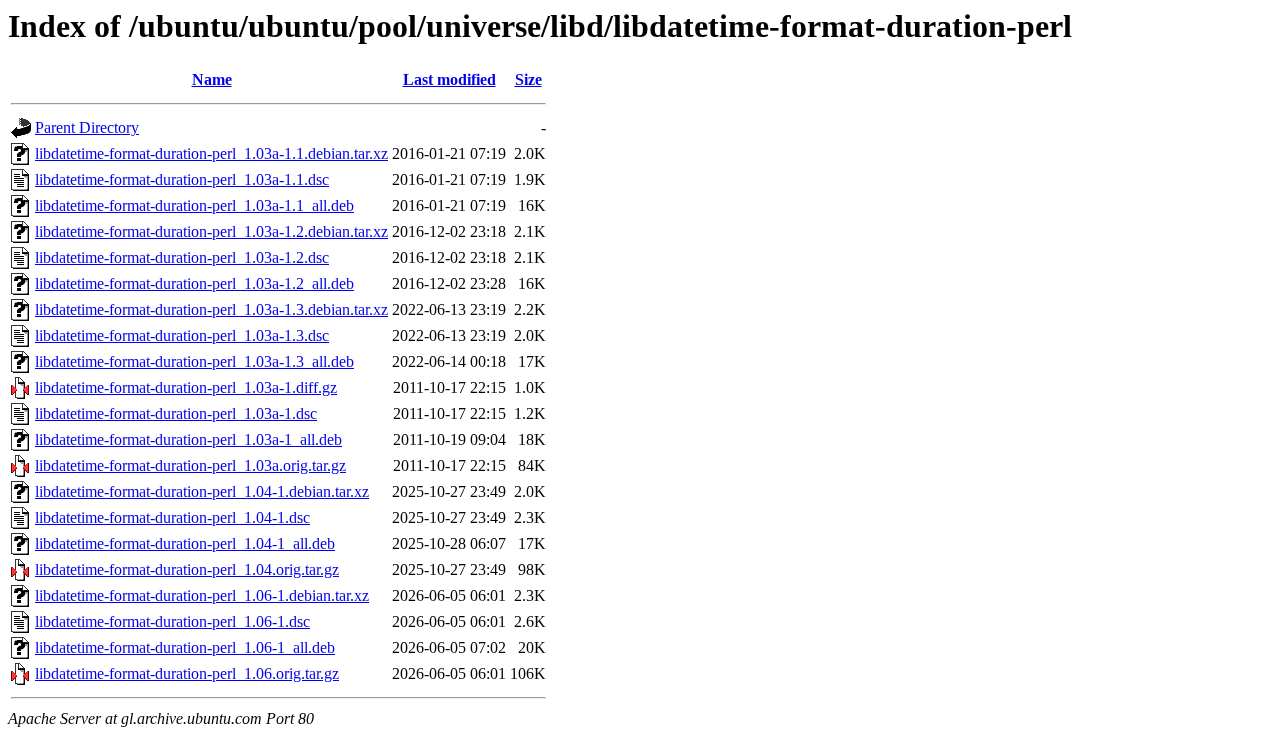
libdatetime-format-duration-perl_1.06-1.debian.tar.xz (202, 595)
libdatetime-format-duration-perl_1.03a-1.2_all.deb (194, 283)
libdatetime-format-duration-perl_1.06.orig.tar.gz (187, 673)
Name (212, 79)
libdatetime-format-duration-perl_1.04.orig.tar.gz (187, 569)
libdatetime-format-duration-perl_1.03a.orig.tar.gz (190, 465)
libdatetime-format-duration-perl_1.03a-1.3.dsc (182, 335)
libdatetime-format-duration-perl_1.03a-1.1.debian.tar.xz (211, 153)
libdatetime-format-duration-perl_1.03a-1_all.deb (188, 439)
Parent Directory (87, 127)
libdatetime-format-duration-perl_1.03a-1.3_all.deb (194, 361)
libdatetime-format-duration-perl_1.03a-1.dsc (176, 413)
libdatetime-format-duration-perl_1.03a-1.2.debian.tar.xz (211, 231)
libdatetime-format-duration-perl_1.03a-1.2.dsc (182, 257)
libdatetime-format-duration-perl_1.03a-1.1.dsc (182, 179)
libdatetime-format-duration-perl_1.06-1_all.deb (185, 647)
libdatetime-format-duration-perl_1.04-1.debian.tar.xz (202, 491)
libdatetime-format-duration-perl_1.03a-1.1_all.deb (194, 205)
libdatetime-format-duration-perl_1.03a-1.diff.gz (186, 387)
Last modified (449, 79)
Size (528, 79)
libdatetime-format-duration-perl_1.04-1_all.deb (185, 543)
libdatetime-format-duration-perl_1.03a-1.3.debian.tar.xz (211, 309)
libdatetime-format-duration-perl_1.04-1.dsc (172, 517)
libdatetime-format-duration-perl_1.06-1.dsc (172, 621)
